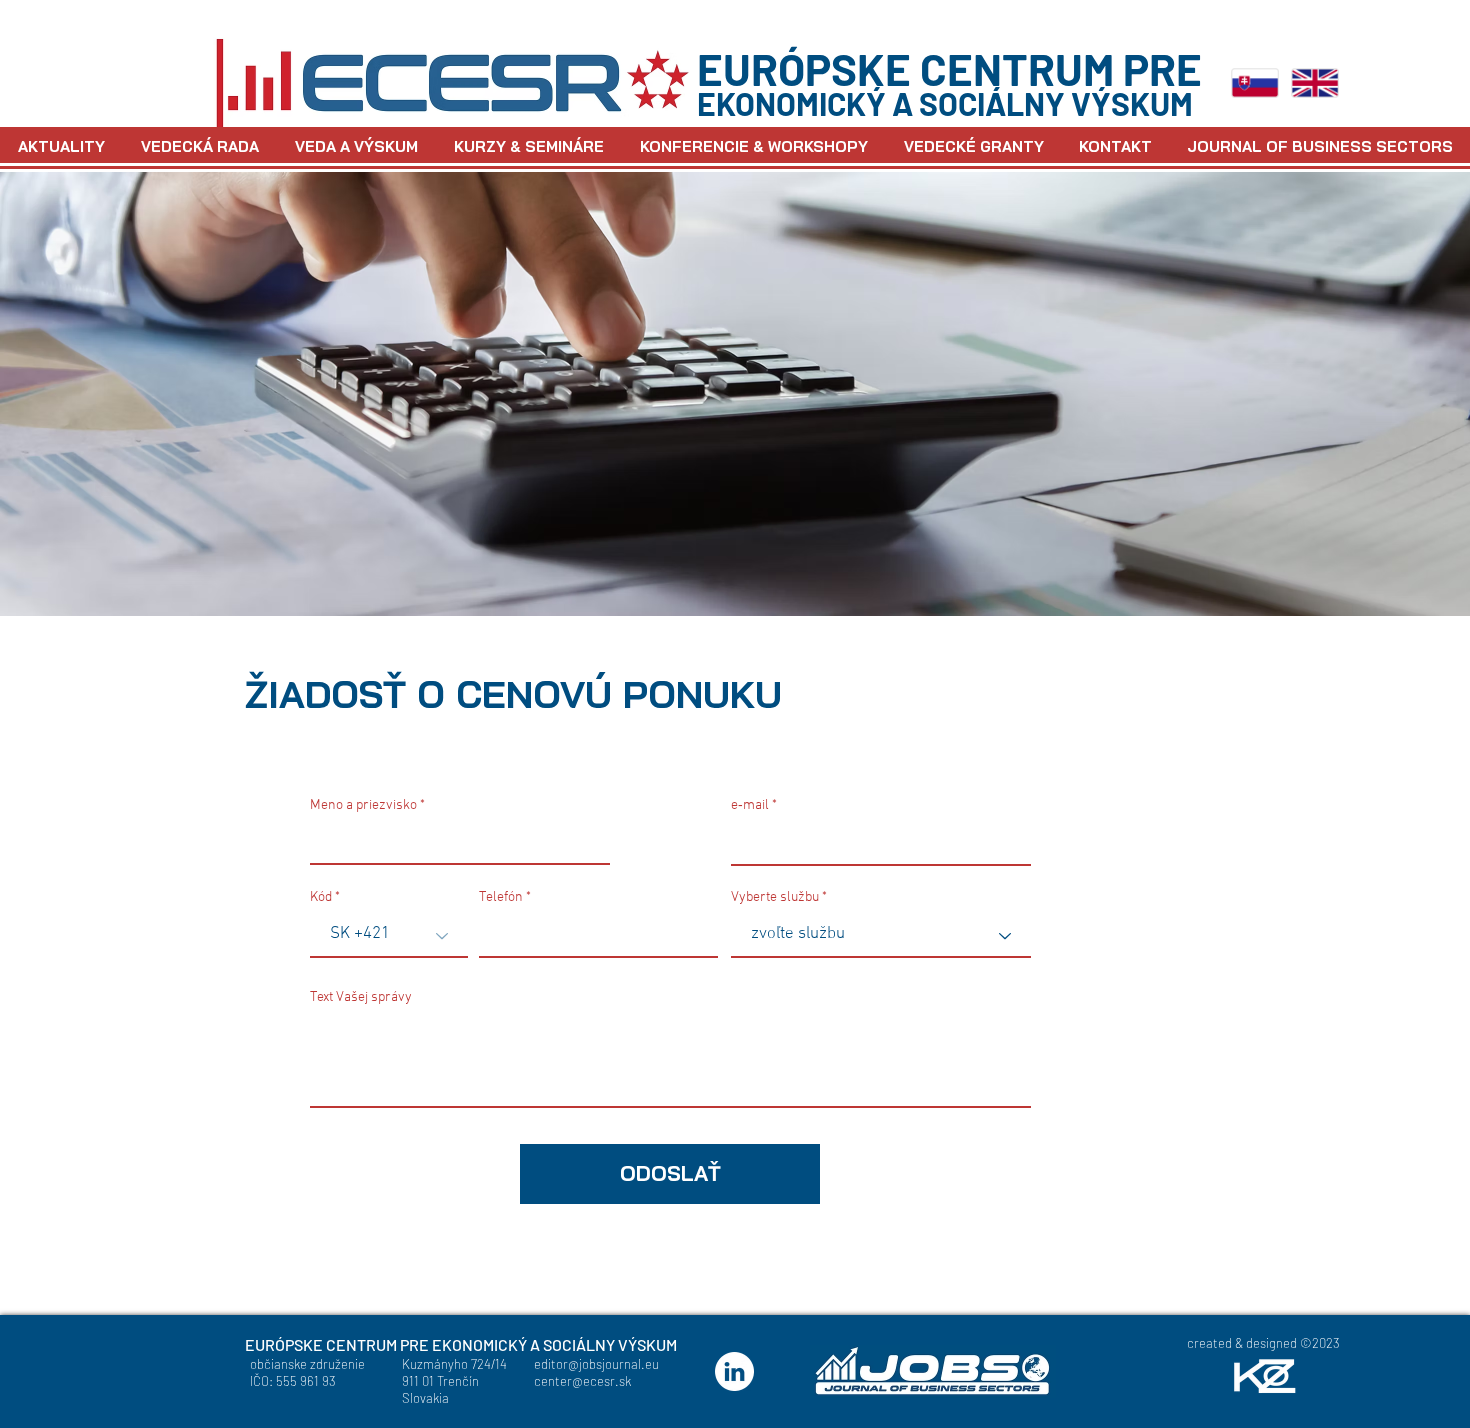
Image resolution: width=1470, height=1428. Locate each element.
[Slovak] (1255, 82)
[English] (1315, 82)
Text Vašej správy (361, 998)
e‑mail (750, 806)
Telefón (501, 898)
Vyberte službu (775, 898)
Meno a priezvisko (363, 806)
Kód (321, 898)
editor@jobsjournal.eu (596, 1364)
